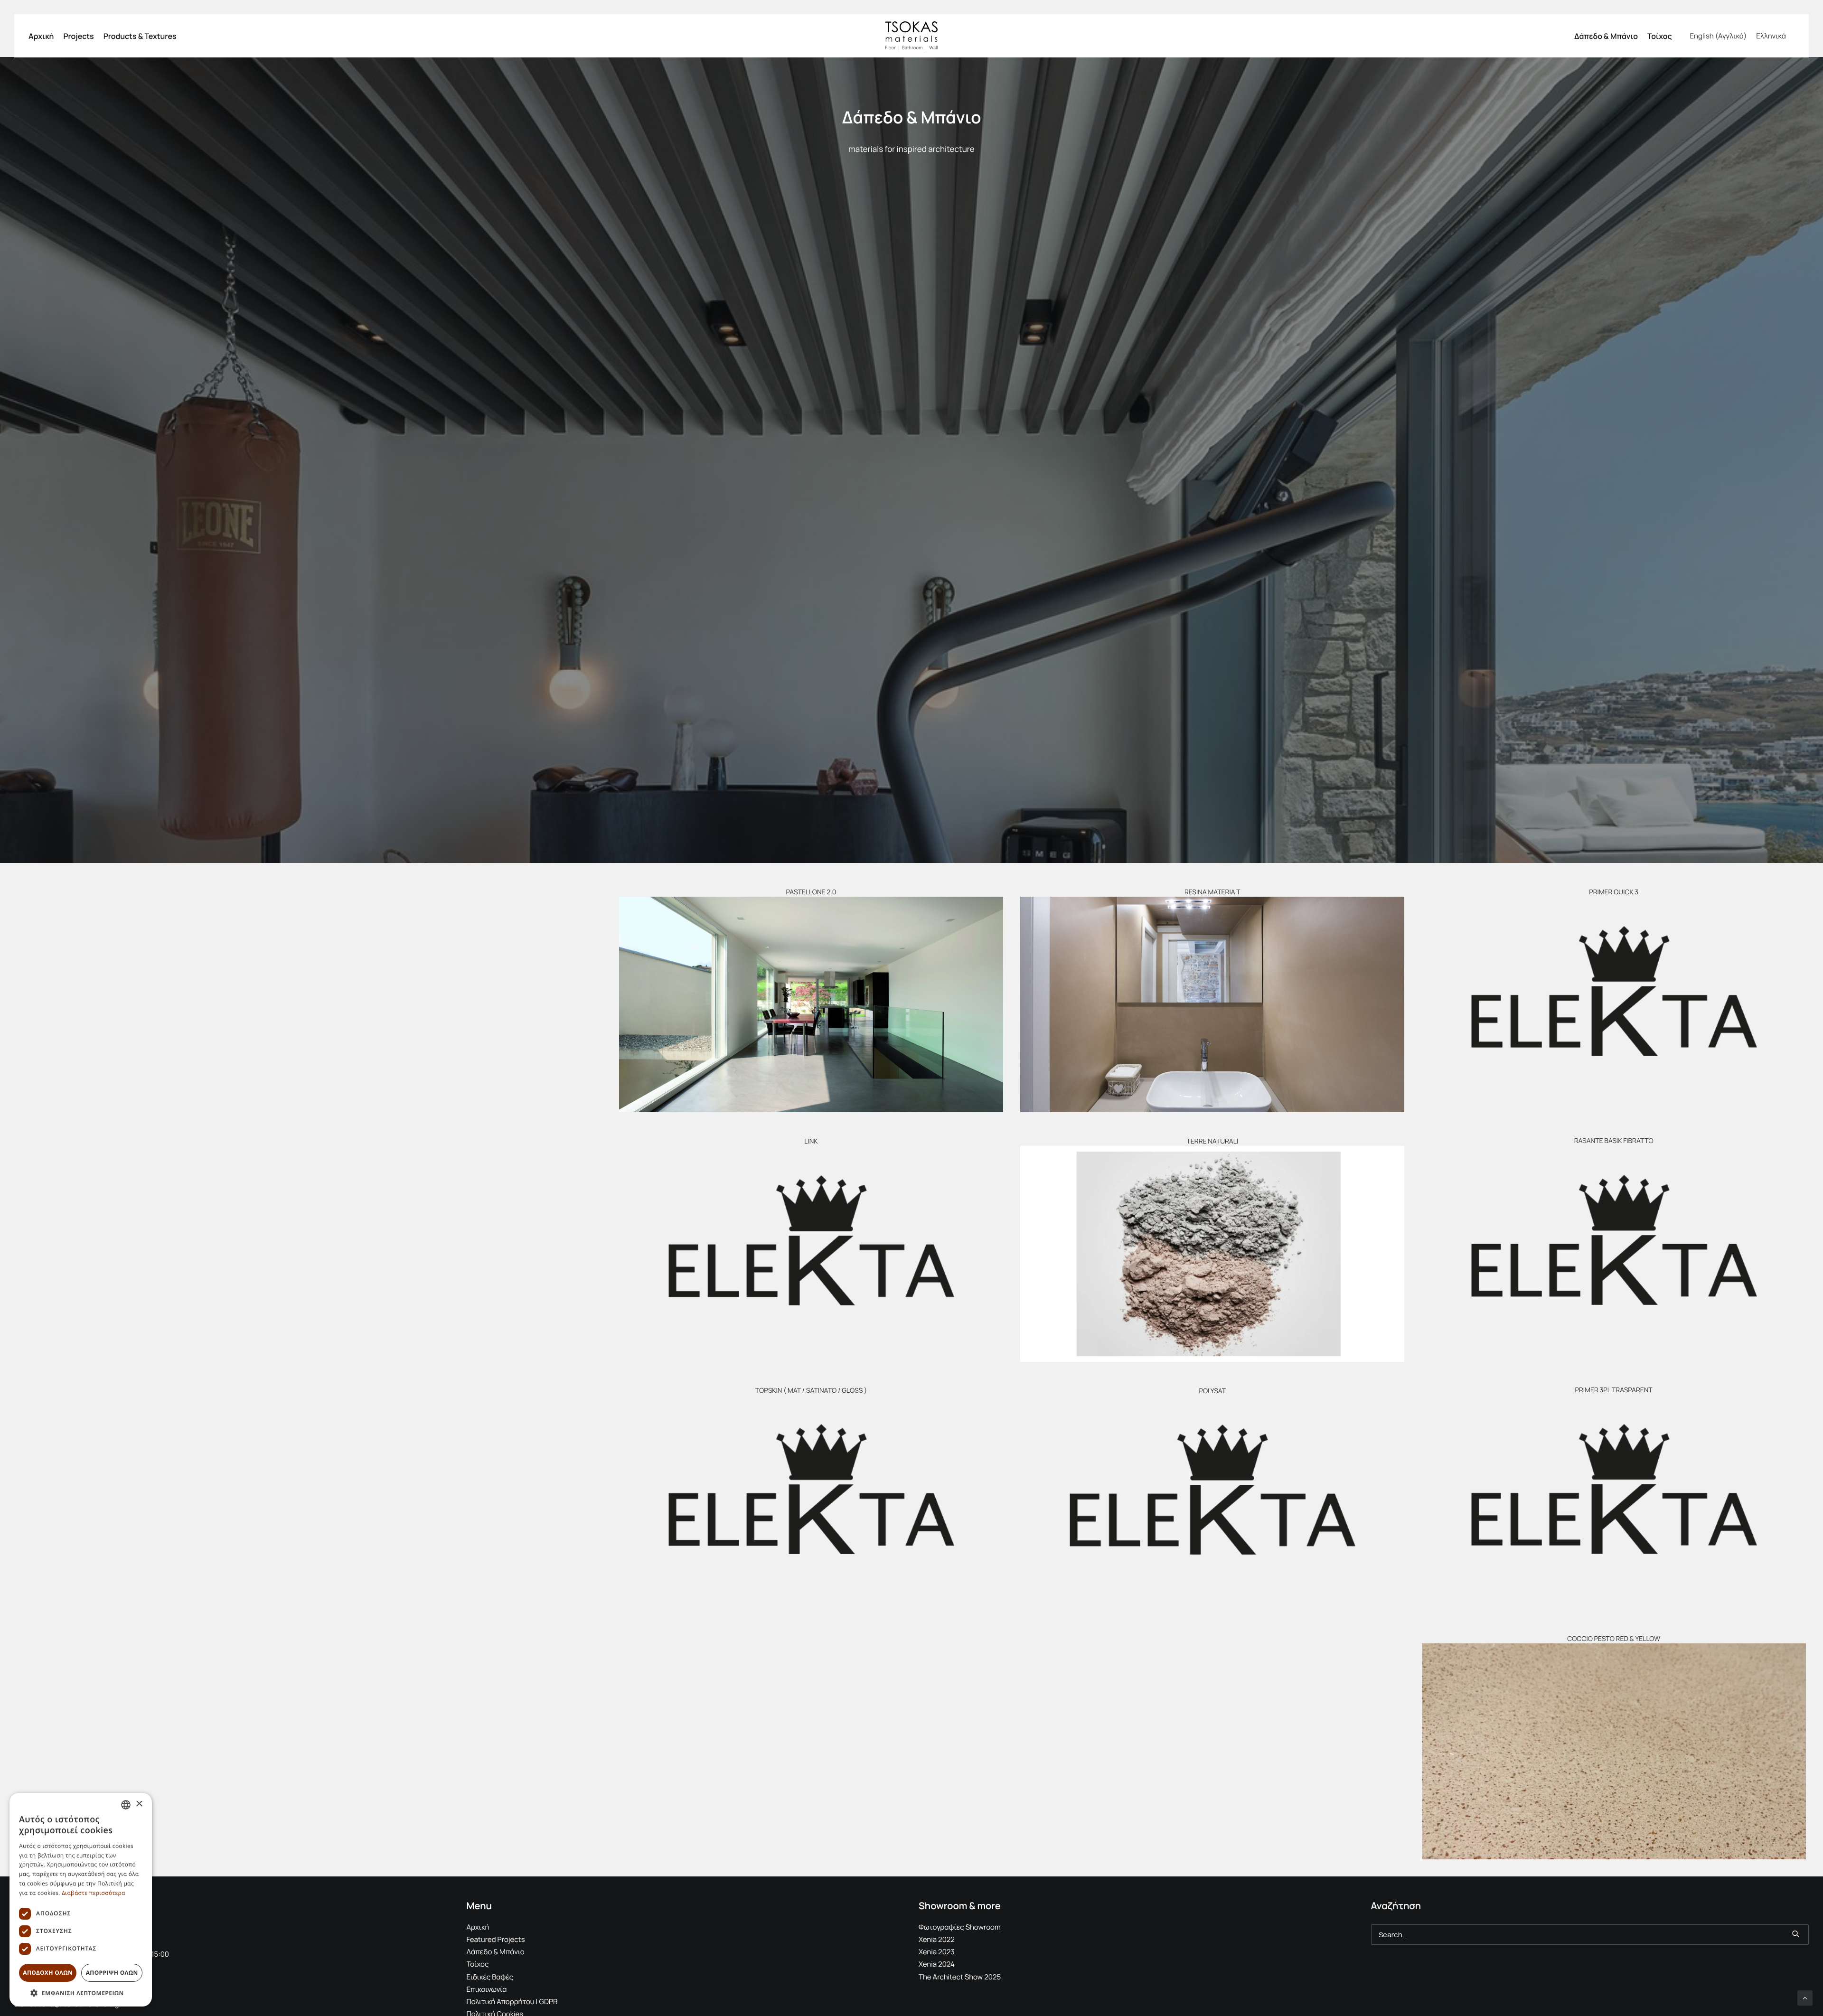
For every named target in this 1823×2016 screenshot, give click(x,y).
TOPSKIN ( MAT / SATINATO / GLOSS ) (811, 1391)
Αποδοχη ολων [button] (48, 1973)
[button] (811, 1004)
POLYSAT (1212, 1391)
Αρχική (41, 36)
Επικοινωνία (487, 1989)
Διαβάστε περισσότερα (94, 1893)
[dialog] (81, 1900)
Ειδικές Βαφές (490, 1977)
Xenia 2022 (937, 1939)
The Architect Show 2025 (960, 1977)
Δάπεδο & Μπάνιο (1606, 36)
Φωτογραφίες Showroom (960, 1927)
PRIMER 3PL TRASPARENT (1614, 1390)
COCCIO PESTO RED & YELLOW (1614, 1639)
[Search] (1590, 1935)
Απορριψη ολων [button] (112, 1973)
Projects (78, 36)
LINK (811, 1141)
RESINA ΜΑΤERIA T (1212, 892)
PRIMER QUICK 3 (1614, 892)
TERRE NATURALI (1212, 1141)
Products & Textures (140, 36)
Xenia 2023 (937, 1952)
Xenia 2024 (937, 1964)
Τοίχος (1660, 36)
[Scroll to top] (1805, 1997)
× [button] (139, 1805)
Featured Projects (496, 1939)
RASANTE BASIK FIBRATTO (1614, 1141)
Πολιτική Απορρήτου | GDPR (512, 2002)
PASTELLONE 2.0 (811, 892)
